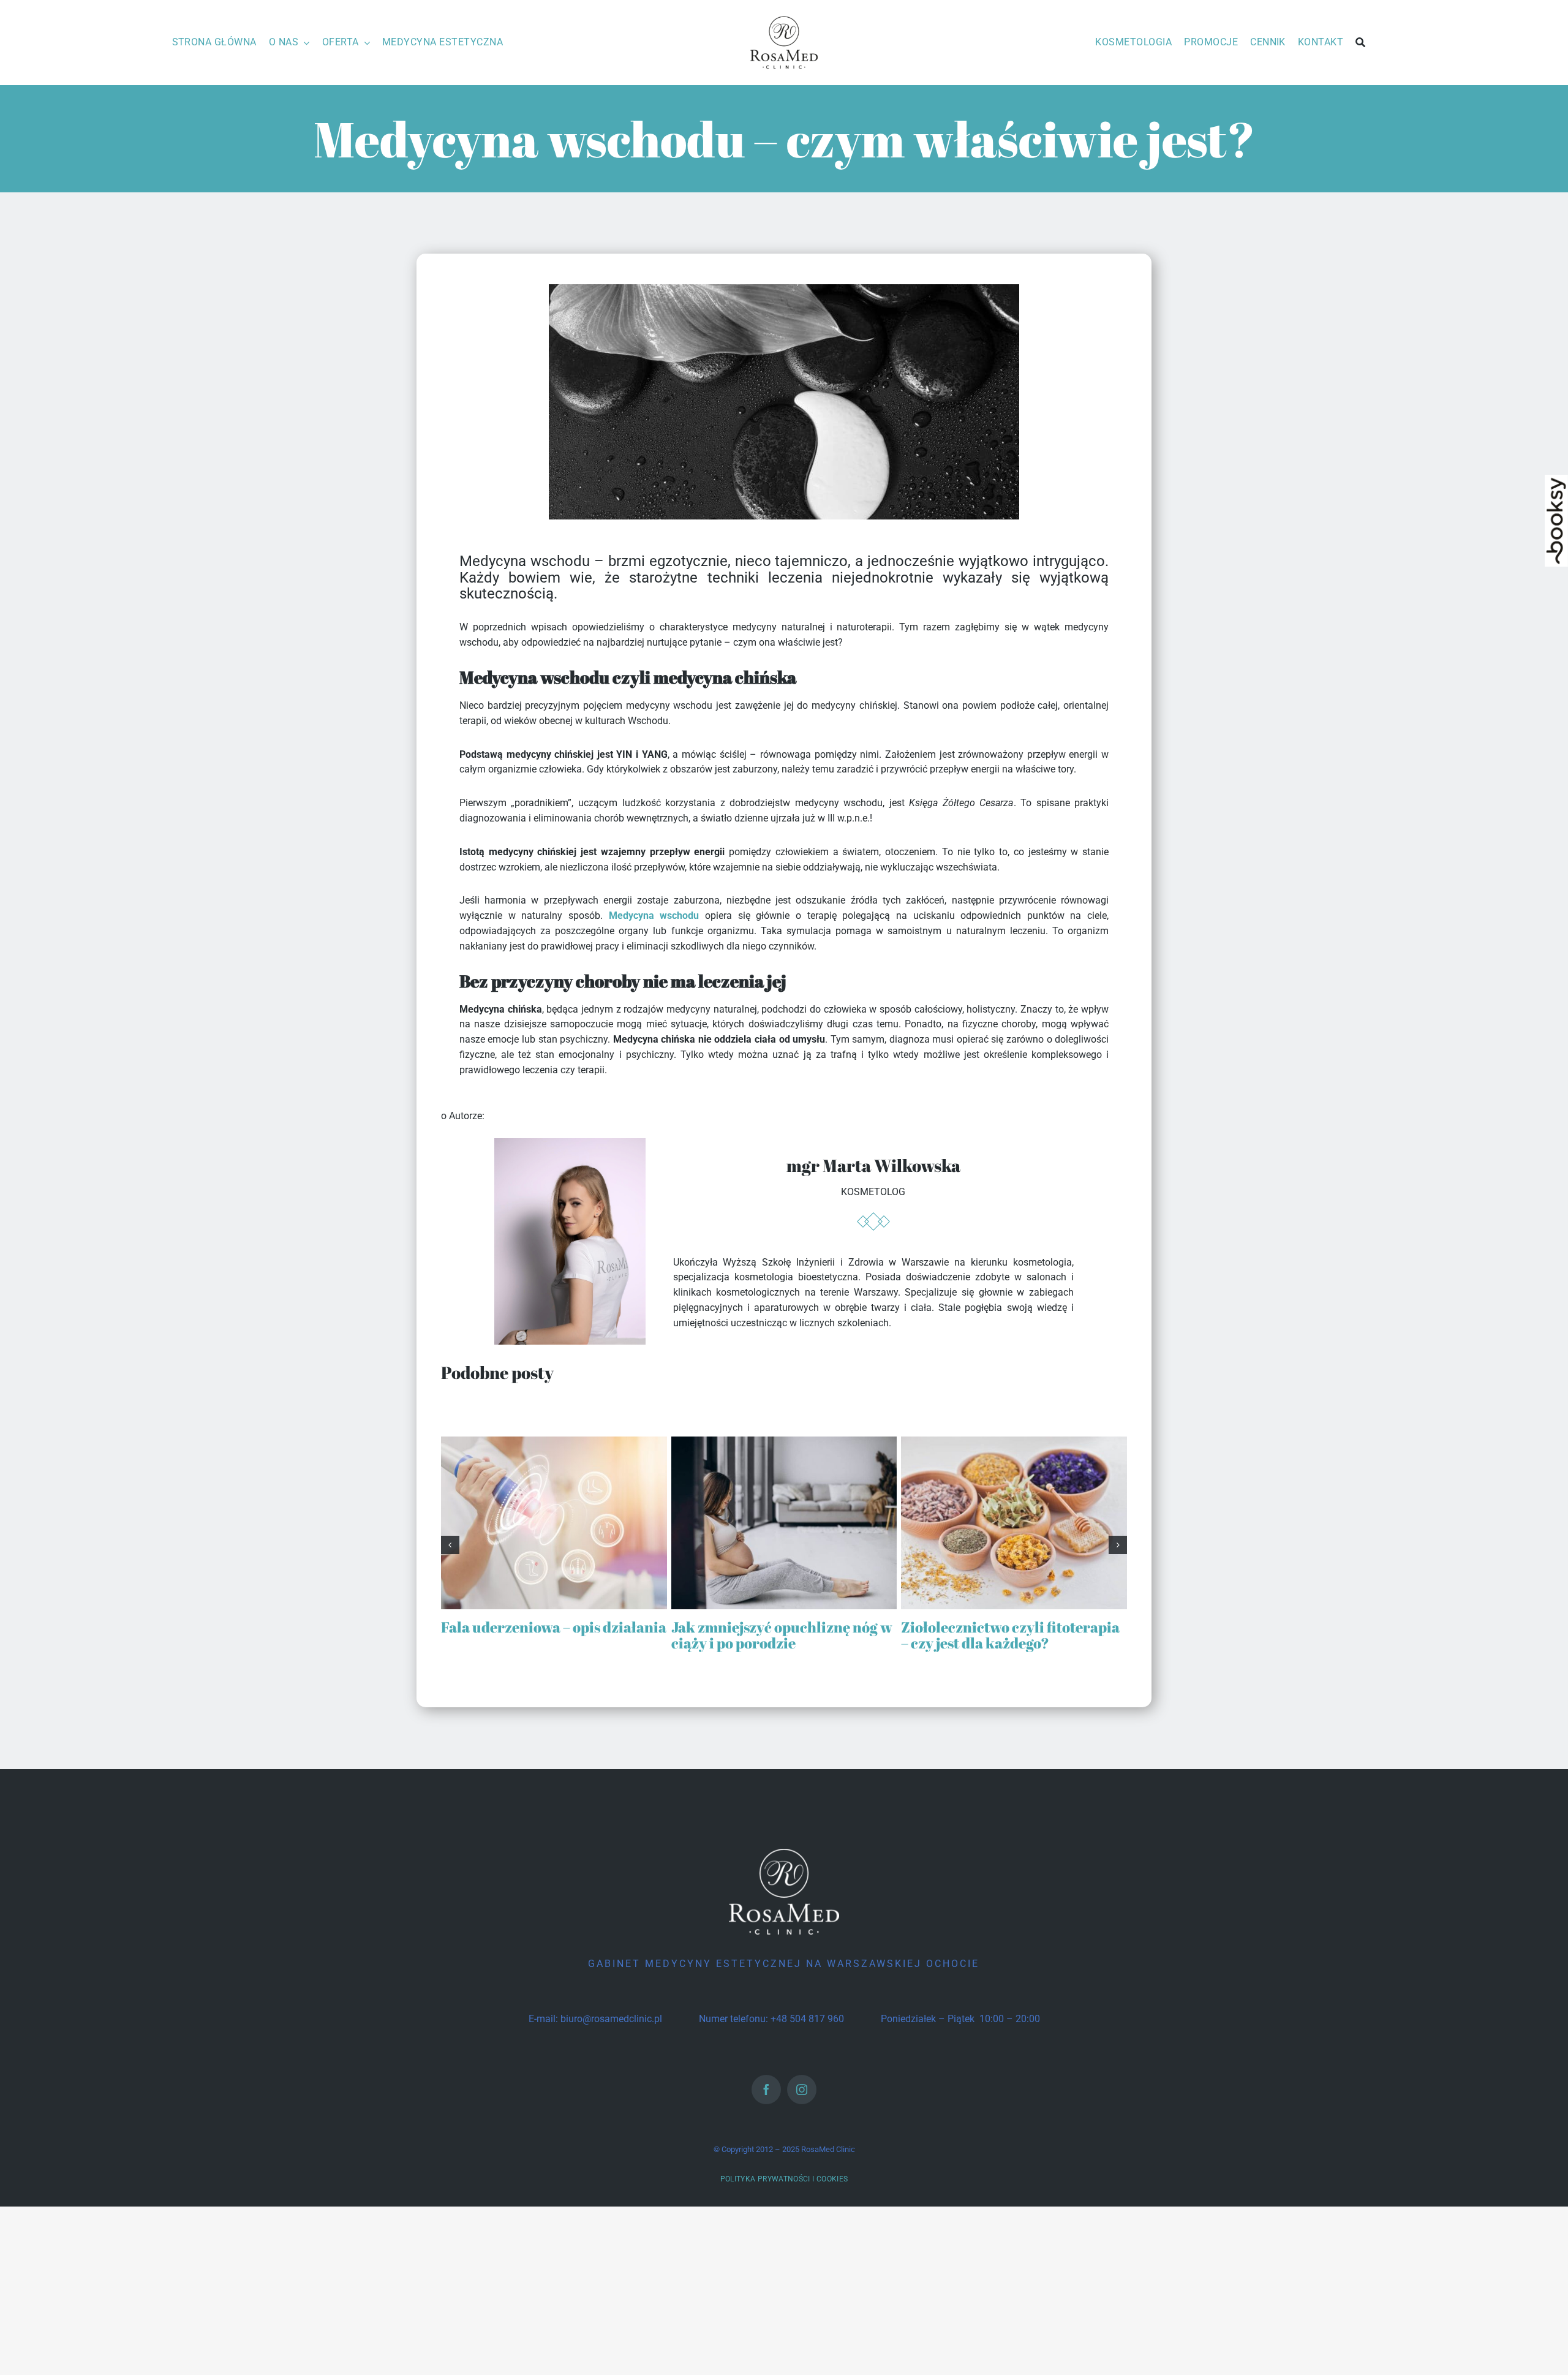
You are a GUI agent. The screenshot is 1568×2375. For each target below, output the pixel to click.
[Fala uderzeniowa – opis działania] (554, 1442)
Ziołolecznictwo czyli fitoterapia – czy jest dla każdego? (1010, 1635)
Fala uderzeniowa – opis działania (554, 1627)
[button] (450, 1545)
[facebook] (766, 2090)
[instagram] (802, 2090)
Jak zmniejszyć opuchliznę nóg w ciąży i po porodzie (782, 1635)
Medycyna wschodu (654, 916)
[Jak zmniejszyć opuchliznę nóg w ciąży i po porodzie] (784, 1442)
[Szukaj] (1360, 43)
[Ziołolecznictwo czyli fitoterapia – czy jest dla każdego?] (1014, 1442)
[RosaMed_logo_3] (784, 17)
